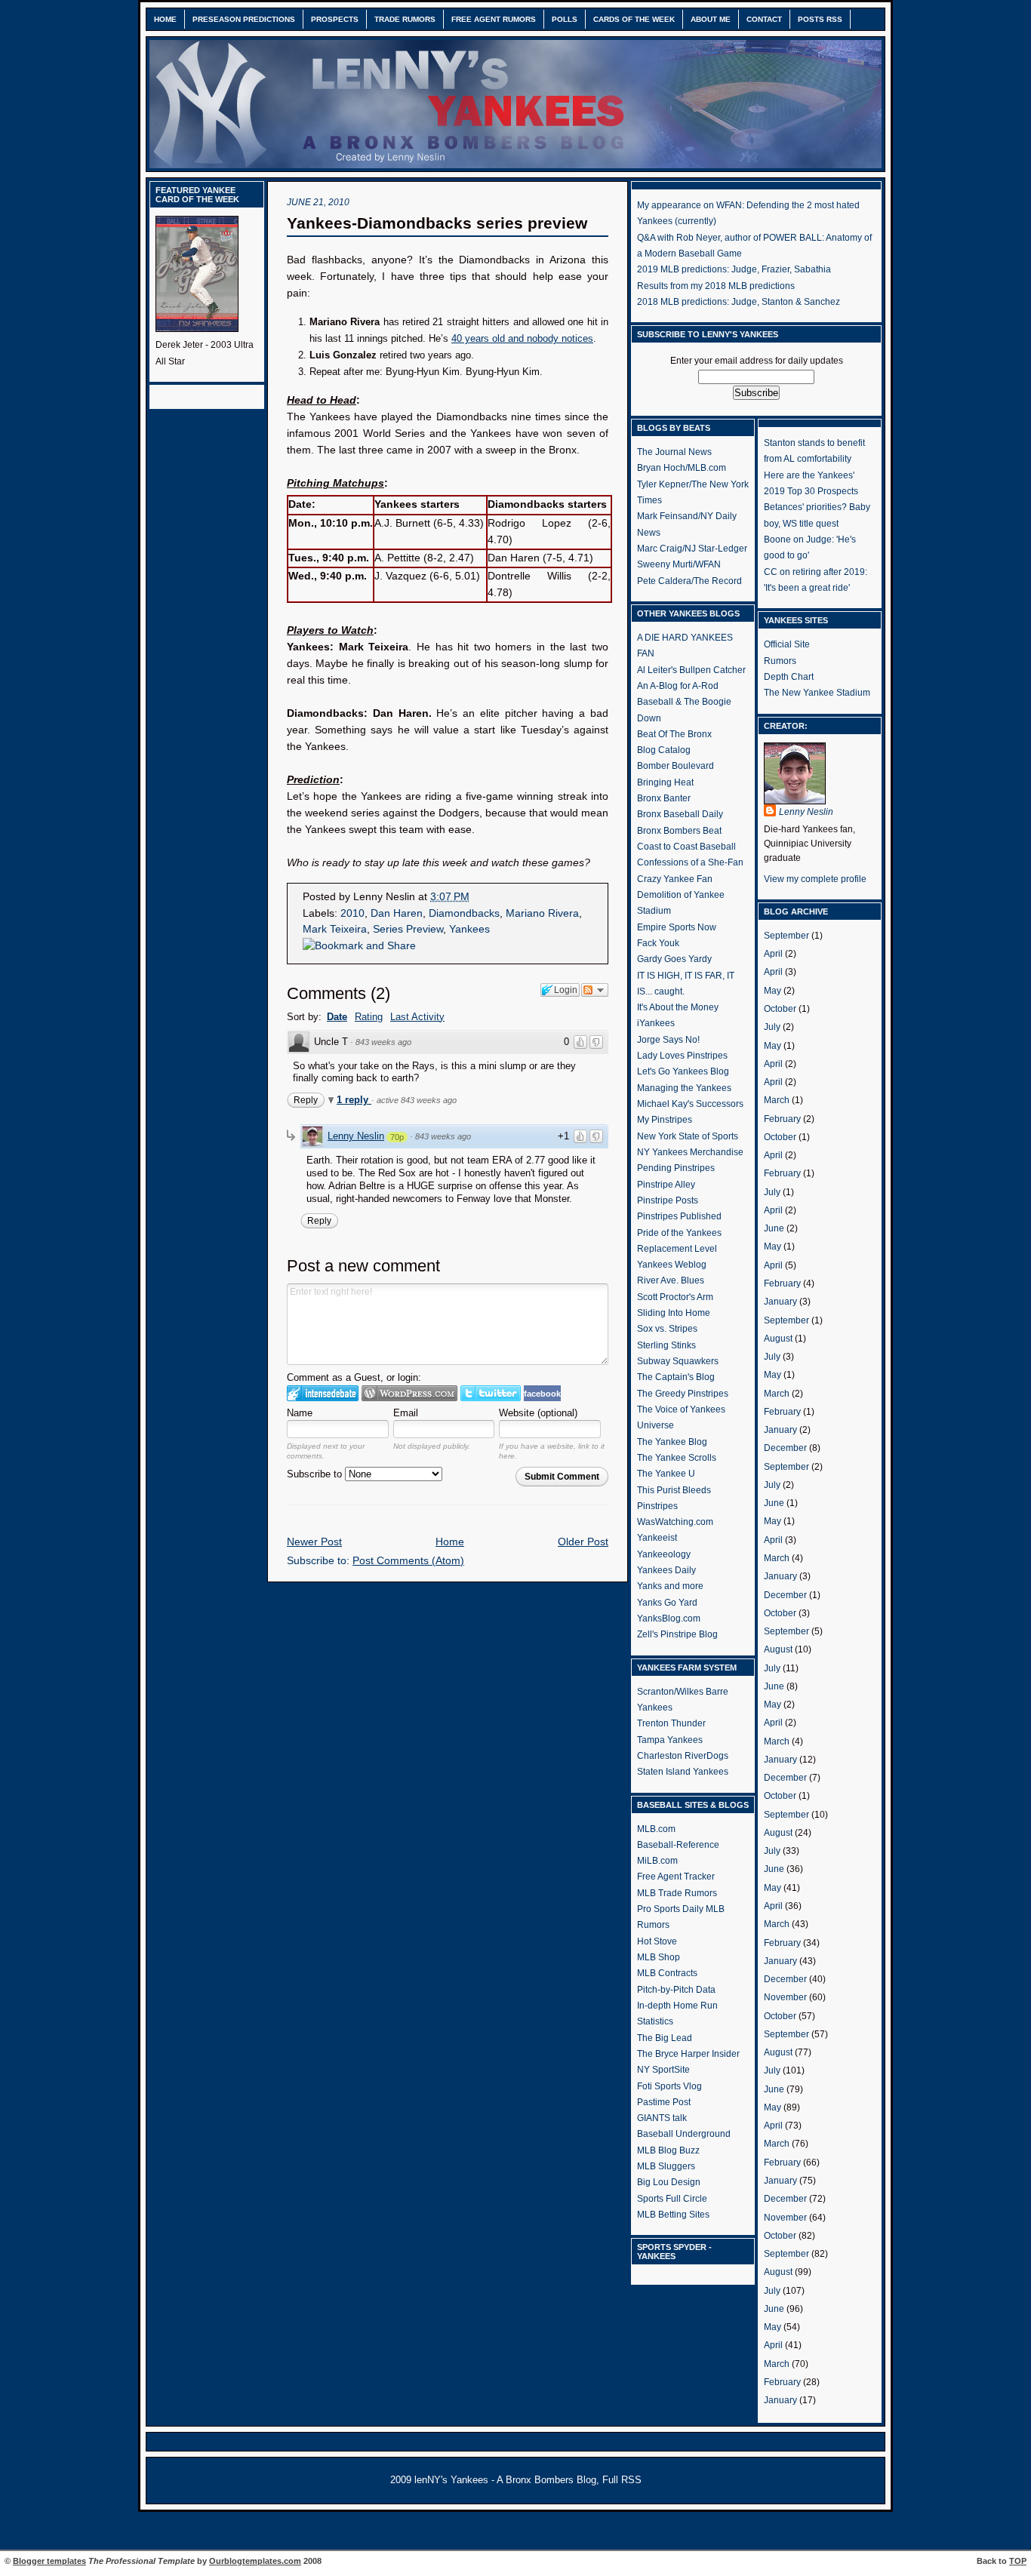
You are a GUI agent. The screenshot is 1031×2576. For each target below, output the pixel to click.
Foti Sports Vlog (669, 2086)
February (782, 1119)
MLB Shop (659, 1957)
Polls (565, 19)
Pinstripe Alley (666, 1185)
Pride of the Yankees (679, 1233)
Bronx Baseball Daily (680, 814)
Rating (369, 1017)
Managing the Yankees (684, 1088)
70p (397, 1137)
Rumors (780, 661)
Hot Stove (657, 1941)
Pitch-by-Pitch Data (676, 1990)
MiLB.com (657, 1861)
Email (406, 1413)
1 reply (354, 1100)
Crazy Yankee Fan (675, 879)
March (777, 1100)
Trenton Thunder (671, 1723)
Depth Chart (789, 677)
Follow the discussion (595, 990)
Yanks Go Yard (667, 1603)
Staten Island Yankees (683, 1772)
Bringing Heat (665, 782)
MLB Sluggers (666, 2166)
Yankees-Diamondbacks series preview (437, 223)
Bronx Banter (664, 798)
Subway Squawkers (678, 1361)
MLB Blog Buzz (668, 2150)
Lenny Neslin (356, 1136)
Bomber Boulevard (676, 766)
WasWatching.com (675, 1522)
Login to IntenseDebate (323, 1393)
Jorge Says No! (668, 1040)
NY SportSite (663, 2070)
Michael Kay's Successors (690, 1104)
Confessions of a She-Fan (690, 862)
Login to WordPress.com (409, 1393)
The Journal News (674, 452)
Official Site (787, 644)
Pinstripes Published (679, 1216)
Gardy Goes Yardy (674, 959)
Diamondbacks (464, 913)
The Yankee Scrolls (677, 1458)
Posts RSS (820, 19)
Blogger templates (49, 2561)
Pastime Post (664, 2102)
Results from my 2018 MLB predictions (716, 286)
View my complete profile (815, 879)
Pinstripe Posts (668, 1200)
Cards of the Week (634, 19)
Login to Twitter (491, 1393)
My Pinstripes (665, 1120)
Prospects (335, 19)
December (785, 1448)
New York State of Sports (688, 1136)
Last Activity (417, 1017)
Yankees (469, 929)
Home (165, 19)
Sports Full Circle (672, 2199)
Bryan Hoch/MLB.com (682, 468)
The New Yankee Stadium (817, 693)
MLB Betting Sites (673, 2215)
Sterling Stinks (666, 1345)
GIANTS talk (662, 2118)
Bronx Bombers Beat (679, 831)
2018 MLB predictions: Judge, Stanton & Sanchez (739, 302)
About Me (711, 19)
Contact (764, 19)
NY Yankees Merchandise (690, 1152)
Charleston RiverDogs (683, 1756)
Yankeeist (657, 1538)
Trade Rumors (405, 19)
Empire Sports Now (677, 927)
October (780, 1009)
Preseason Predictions (244, 19)
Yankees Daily (666, 1570)
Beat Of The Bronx (674, 734)
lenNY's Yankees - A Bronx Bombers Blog (505, 2480)
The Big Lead (665, 2038)
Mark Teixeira (335, 929)
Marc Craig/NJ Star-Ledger (692, 549)
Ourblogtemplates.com (255, 2561)
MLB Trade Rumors (677, 1893)
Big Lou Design (669, 2182)
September (786, 936)
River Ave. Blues (671, 1280)
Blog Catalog (664, 750)
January (780, 1302)
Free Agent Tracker (676, 1877)
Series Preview (408, 929)
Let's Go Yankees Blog (683, 1071)
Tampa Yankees (670, 1740)
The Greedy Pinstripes (683, 1394)
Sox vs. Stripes (667, 1329)
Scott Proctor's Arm (675, 1297)
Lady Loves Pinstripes (682, 1056)
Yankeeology (664, 1554)
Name (300, 1413)
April (773, 954)
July (772, 1027)
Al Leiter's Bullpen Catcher (691, 670)
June (774, 1228)
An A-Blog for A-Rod (678, 686)
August (778, 1339)
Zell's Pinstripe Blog (677, 1634)
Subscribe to (316, 1474)
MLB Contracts (667, 1973)
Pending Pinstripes (676, 1168)
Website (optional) (538, 1413)
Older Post (583, 1542)
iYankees (656, 1023)
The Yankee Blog (672, 1442)
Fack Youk (658, 943)
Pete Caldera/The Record (689, 581)
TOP (1018, 2561)
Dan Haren (397, 913)
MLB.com (656, 1829)
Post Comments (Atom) (408, 1561)
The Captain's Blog (676, 1377)
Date (337, 1017)
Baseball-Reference (678, 1845)
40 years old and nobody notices (522, 338)
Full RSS (622, 2480)
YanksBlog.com (669, 1618)
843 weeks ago (383, 1042)
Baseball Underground (684, 2134)
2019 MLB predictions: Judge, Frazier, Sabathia (734, 269)
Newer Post (314, 1542)
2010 (352, 913)
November (785, 1997)
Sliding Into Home (674, 1313)
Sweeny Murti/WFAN (679, 564)
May (772, 991)
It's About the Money (678, 1007)
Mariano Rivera (542, 913)
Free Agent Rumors (494, 19)
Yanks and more (670, 1586)
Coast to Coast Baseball (686, 847)
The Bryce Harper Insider (688, 2054)
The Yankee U (666, 1474)
